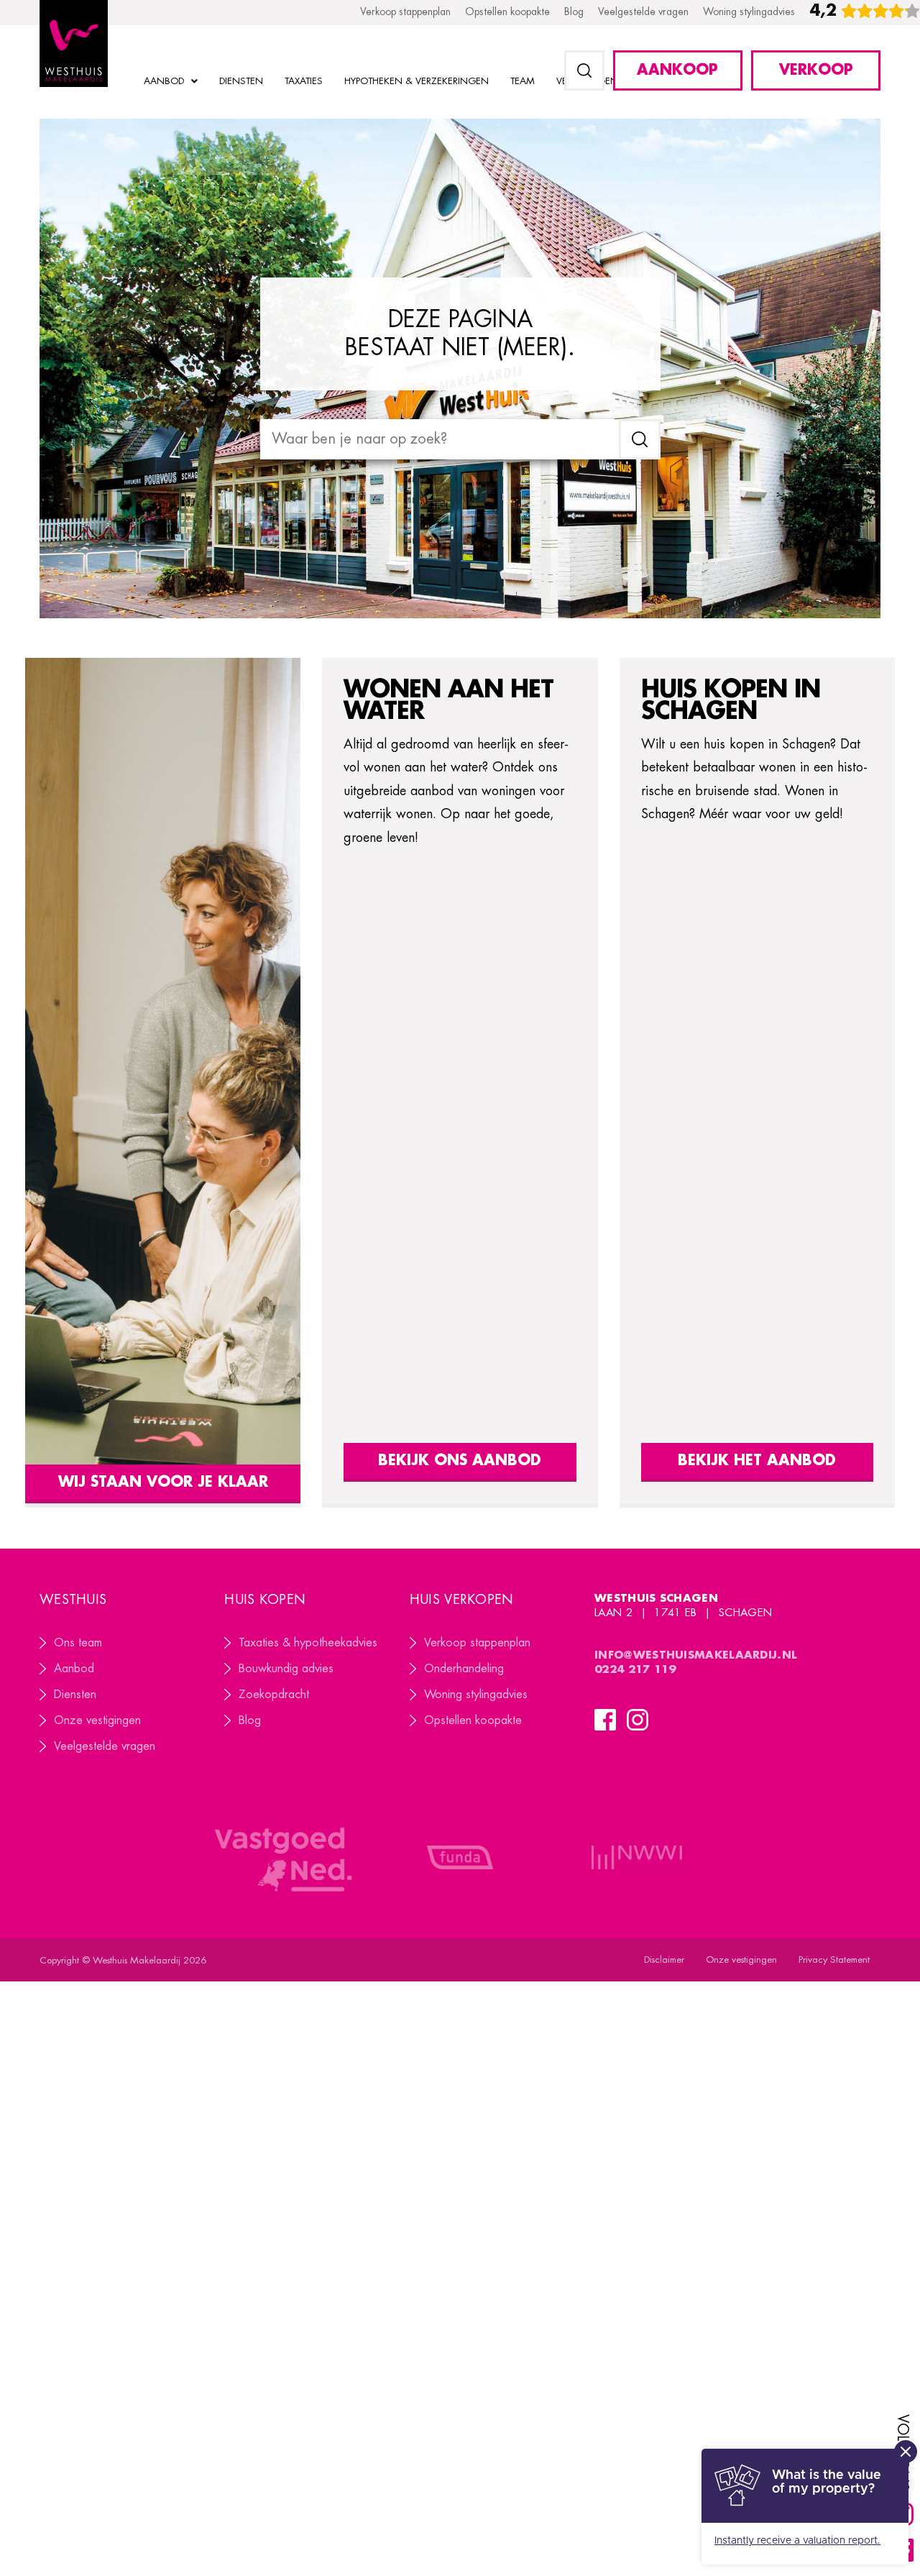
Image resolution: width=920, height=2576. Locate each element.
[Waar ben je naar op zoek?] (440, 439)
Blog (250, 1720)
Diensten (75, 1695)
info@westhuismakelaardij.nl (696, 1655)
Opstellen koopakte (473, 1720)
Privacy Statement (834, 1959)
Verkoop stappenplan (477, 1643)
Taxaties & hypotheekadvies (308, 1643)
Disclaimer (664, 1959)
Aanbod (74, 1669)
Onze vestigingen (97, 1720)
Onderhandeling (464, 1669)
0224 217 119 (637, 1670)
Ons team (78, 1643)
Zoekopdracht (274, 1695)
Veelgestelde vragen (105, 1746)
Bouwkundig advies (286, 1669)
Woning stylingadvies (476, 1695)
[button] (584, 70)
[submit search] (640, 439)
